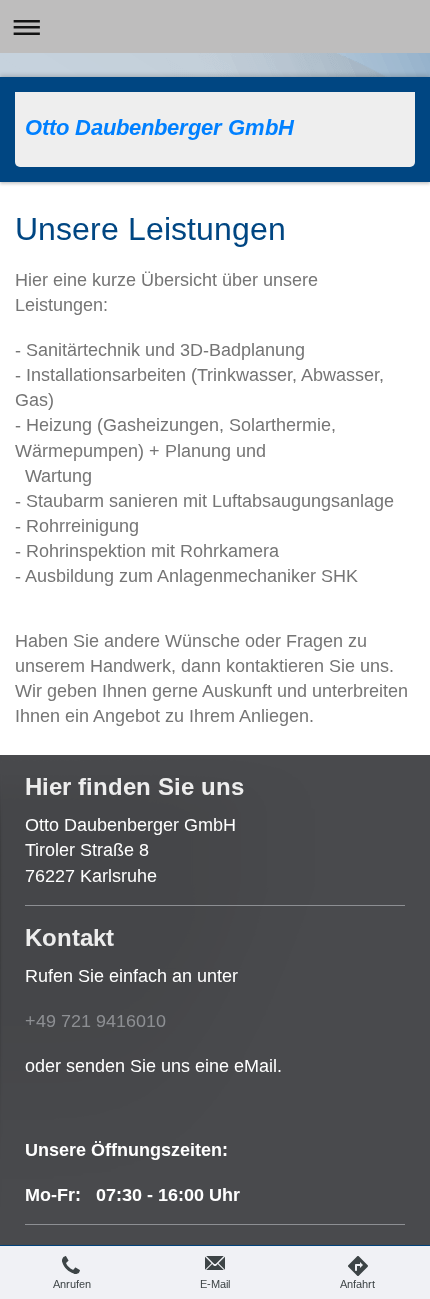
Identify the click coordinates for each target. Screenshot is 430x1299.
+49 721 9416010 (95, 1021)
